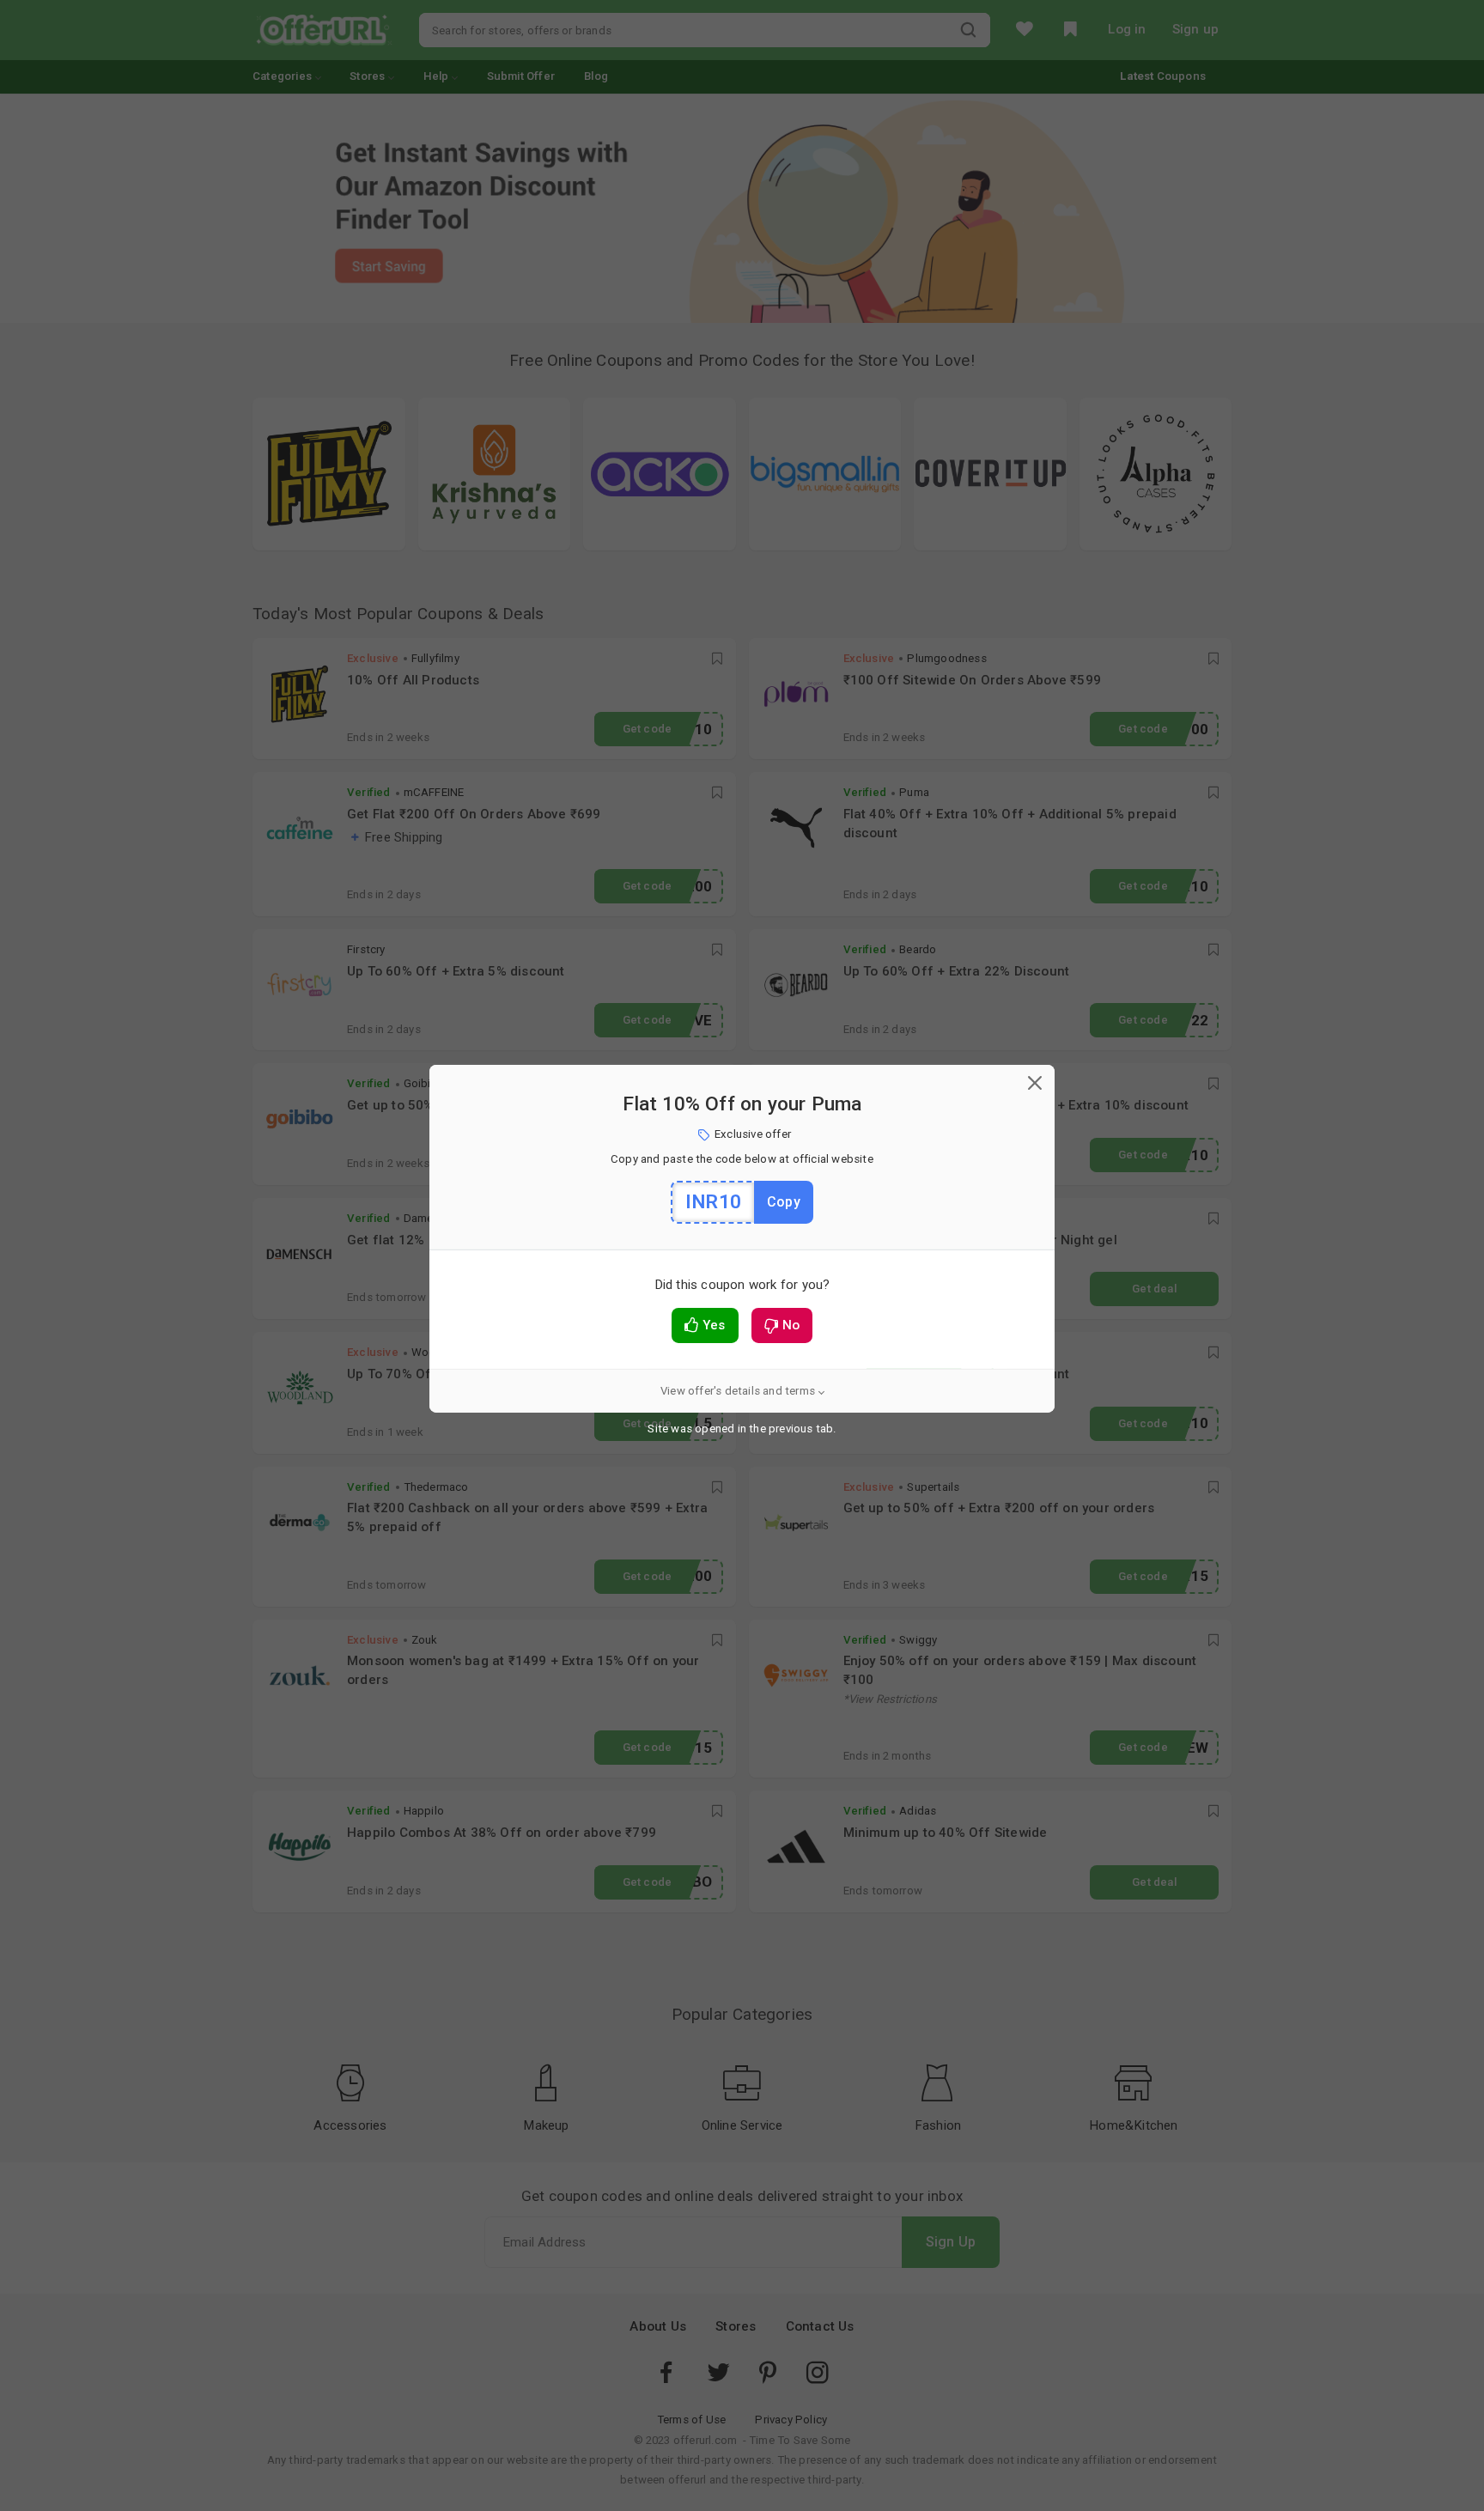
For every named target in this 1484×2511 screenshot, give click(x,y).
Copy (784, 1202)
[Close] (1035, 1085)
